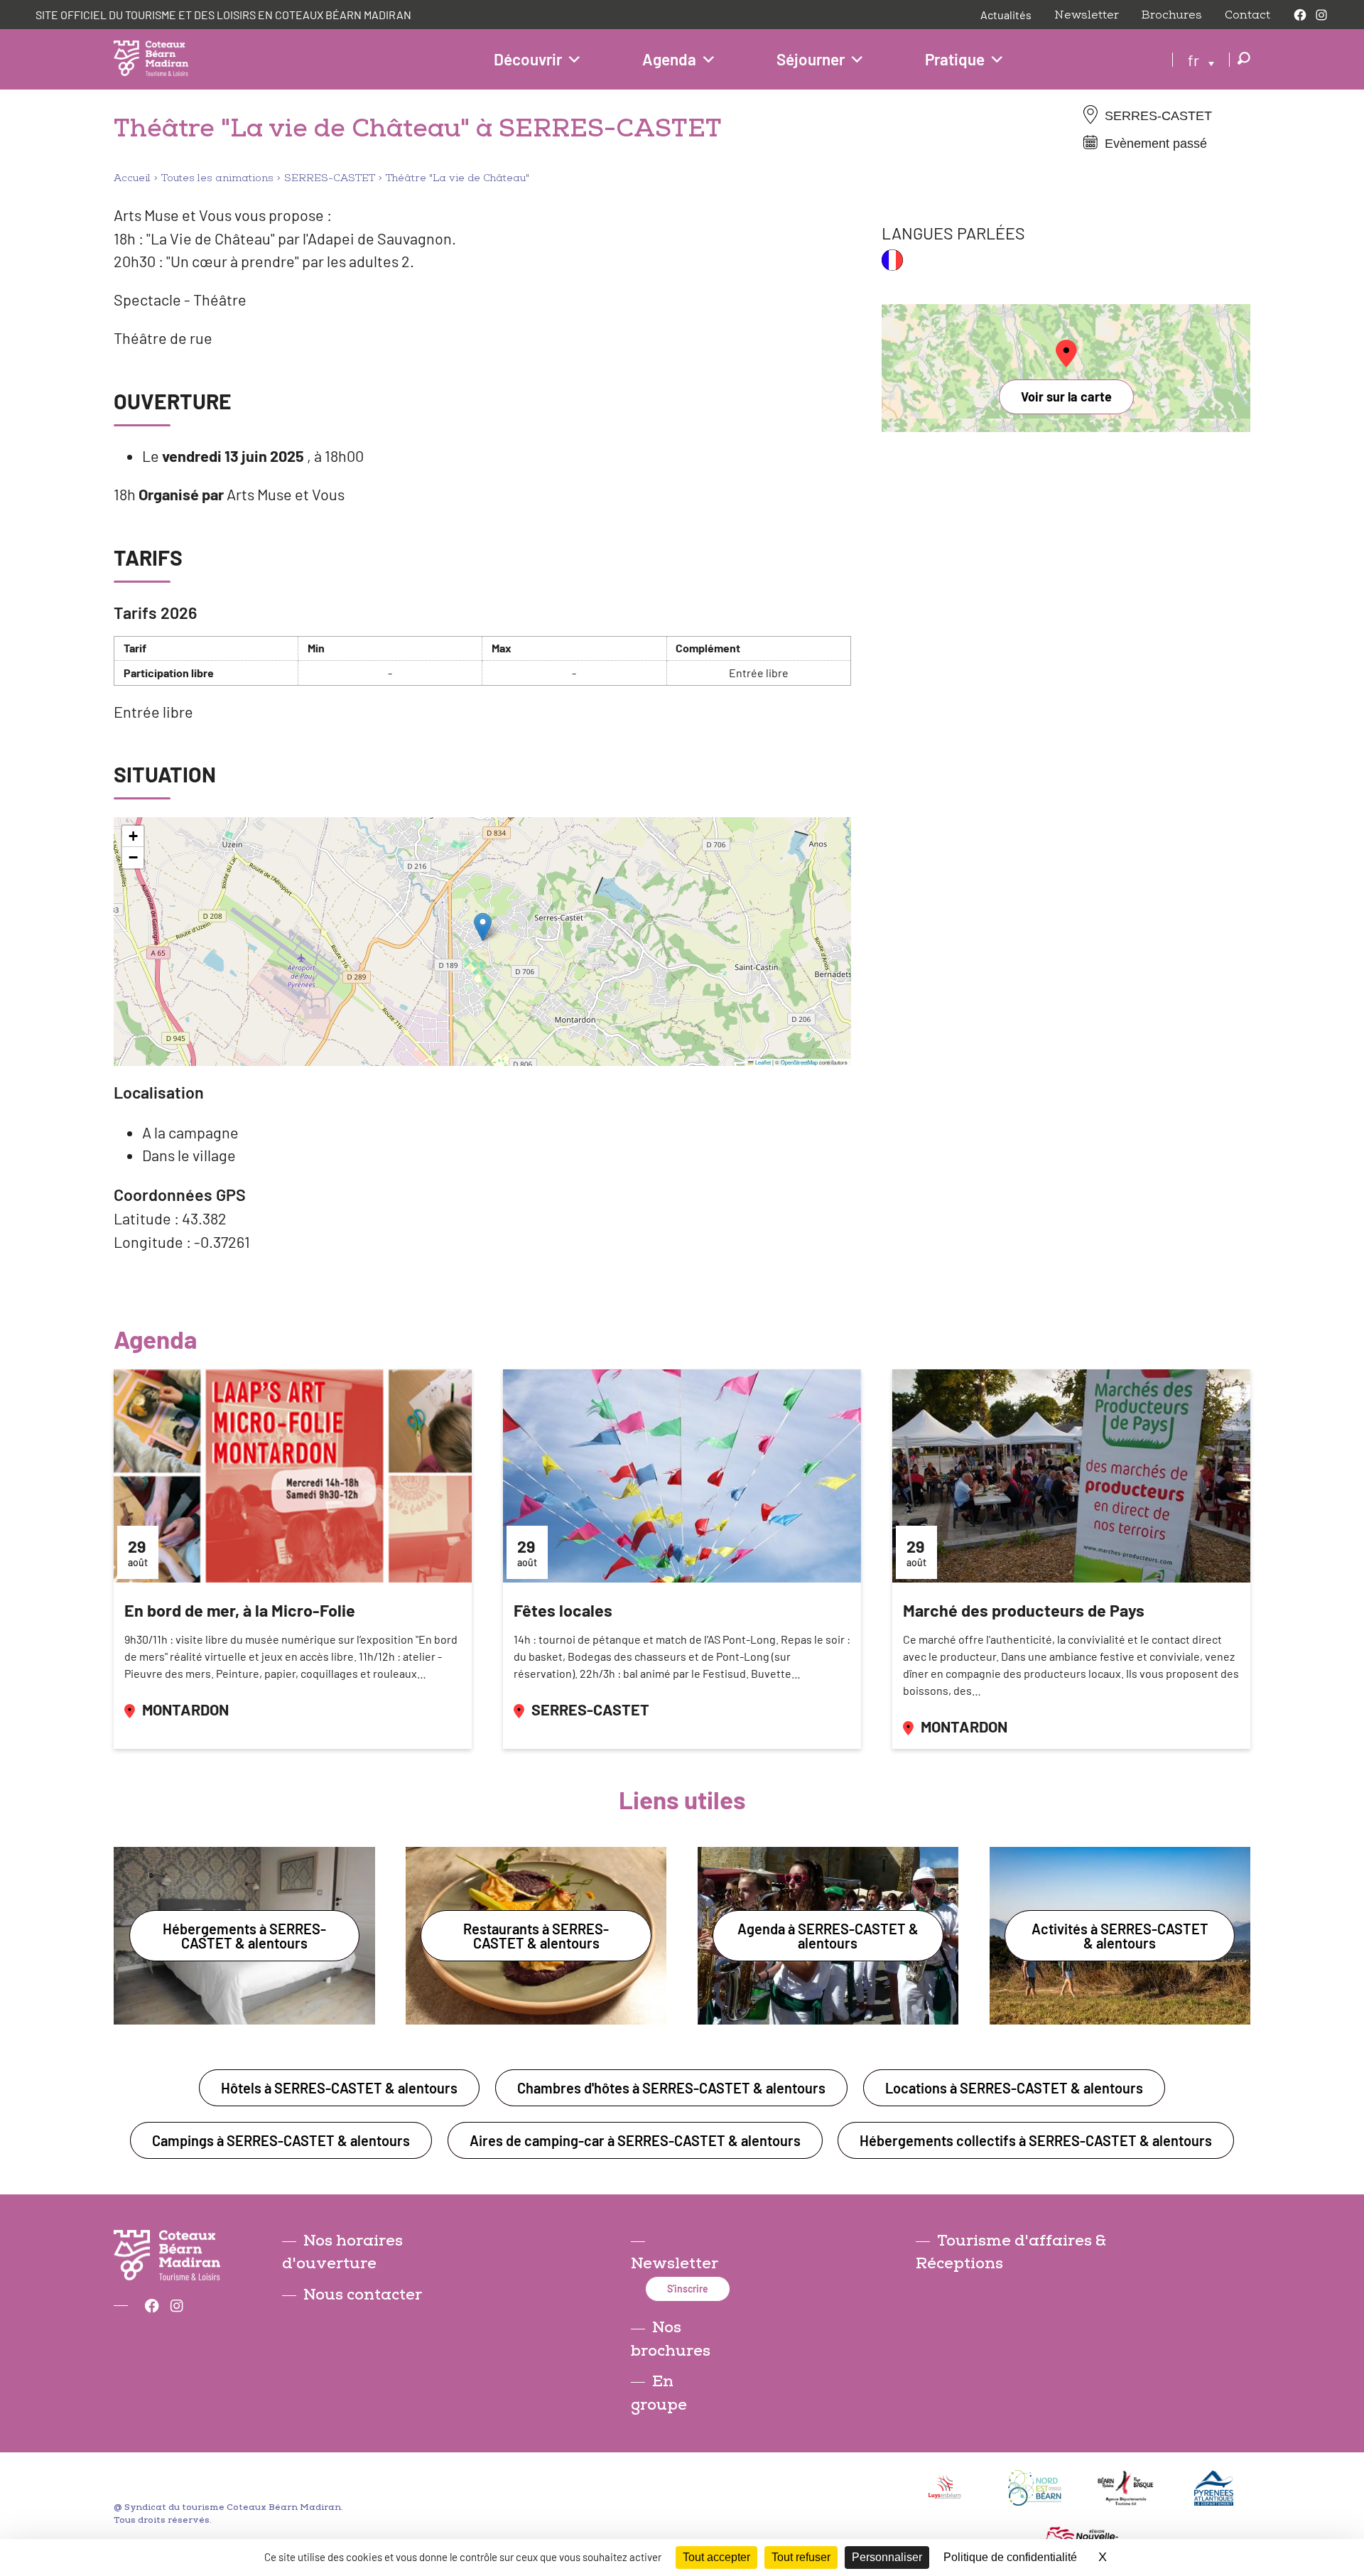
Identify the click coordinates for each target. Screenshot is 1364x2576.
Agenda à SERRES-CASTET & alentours (828, 1936)
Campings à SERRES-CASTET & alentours (281, 2140)
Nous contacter (363, 2295)
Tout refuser (801, 2557)
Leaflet (762, 1062)
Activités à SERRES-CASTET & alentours (1120, 1936)
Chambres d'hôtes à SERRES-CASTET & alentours (671, 2088)
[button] (483, 927)
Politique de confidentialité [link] (1010, 2557)
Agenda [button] (669, 59)
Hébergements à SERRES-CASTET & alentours (244, 1936)
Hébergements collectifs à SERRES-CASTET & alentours (1036, 2140)
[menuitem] (1201, 59)
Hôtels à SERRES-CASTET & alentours (339, 2088)
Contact (1247, 15)
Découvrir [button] (528, 59)
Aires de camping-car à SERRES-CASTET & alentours (635, 2140)
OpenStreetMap (799, 1062)
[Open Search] (1244, 59)
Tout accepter (716, 2557)
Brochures (1172, 15)
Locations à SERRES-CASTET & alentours (1014, 2088)
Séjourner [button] (811, 59)
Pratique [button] (955, 59)
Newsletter (1087, 15)
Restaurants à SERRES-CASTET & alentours (536, 1936)
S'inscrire (688, 2289)
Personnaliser (887, 2557)
